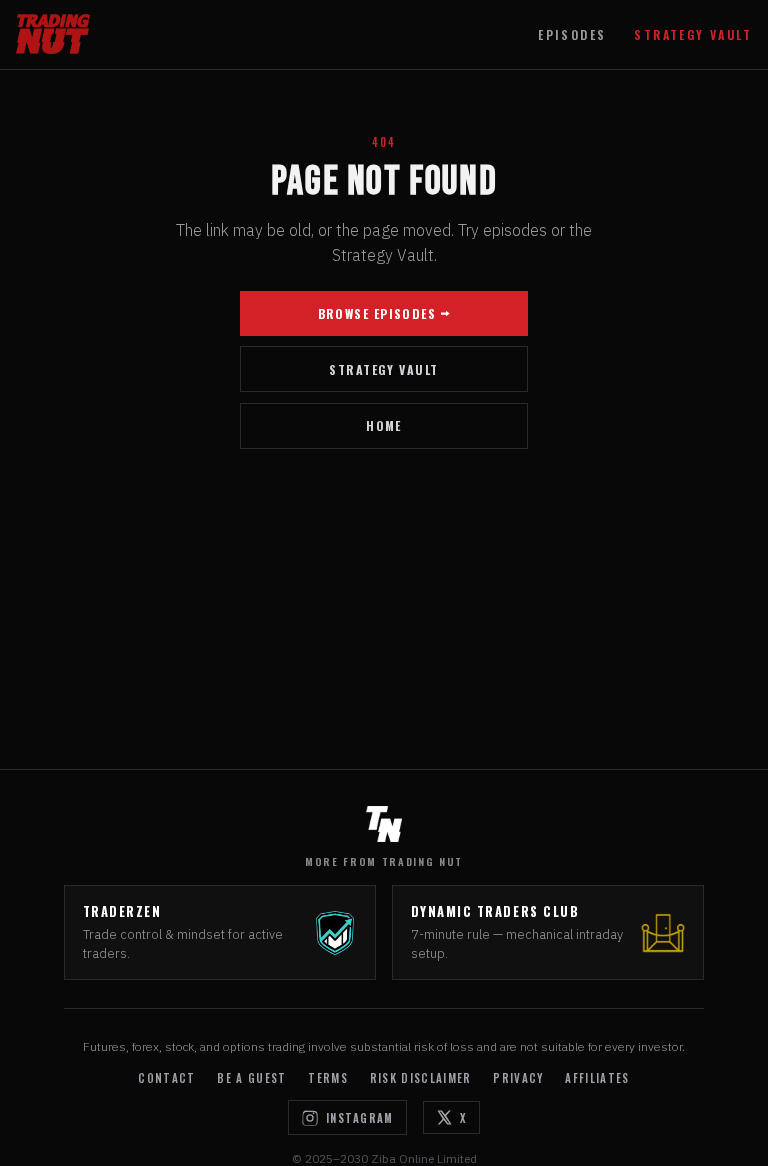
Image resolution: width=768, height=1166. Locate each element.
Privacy (518, 1078)
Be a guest (251, 1078)
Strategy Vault (693, 34)
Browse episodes (377, 313)
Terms (328, 1078)
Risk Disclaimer (421, 1078)
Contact (166, 1078)
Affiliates (597, 1078)
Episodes (572, 34)
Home (384, 425)
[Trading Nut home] (53, 34)
